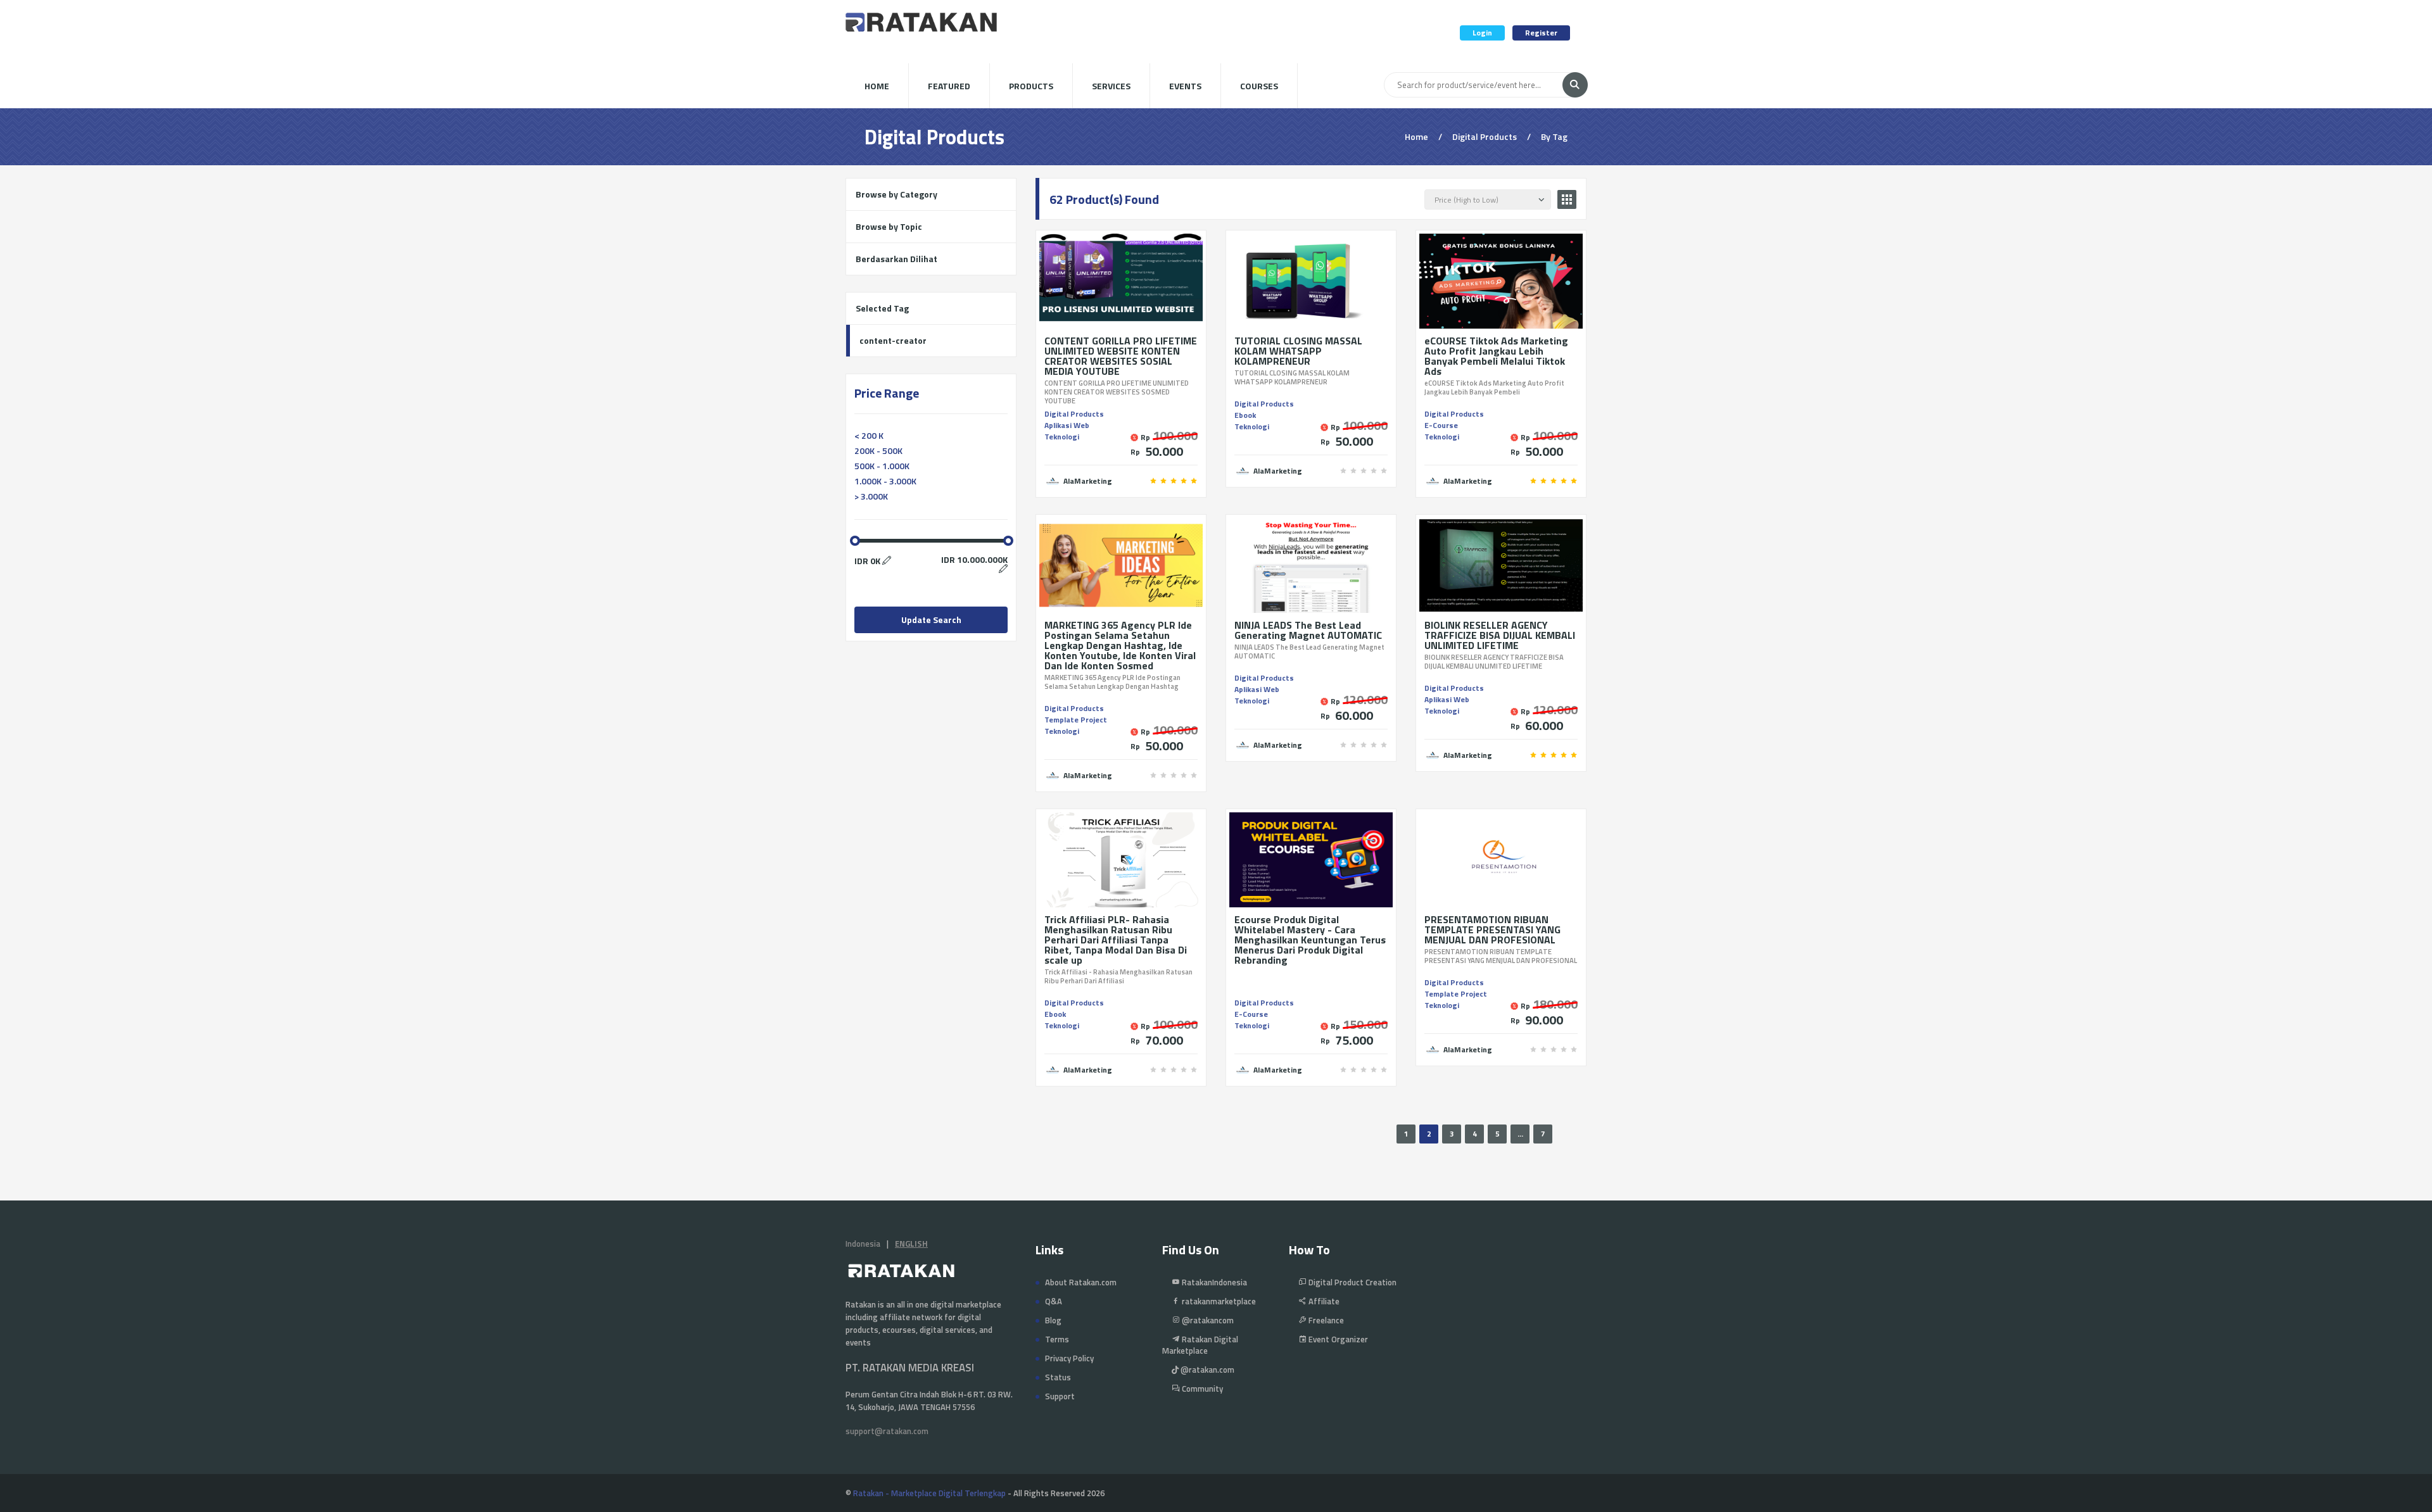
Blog (1053, 1320)
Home (877, 86)
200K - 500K (878, 450)
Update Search (931, 620)
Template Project (1076, 720)
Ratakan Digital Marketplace (1200, 1345)
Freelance (1325, 1320)
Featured (949, 86)
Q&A (1054, 1301)
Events (1185, 86)
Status (1058, 1377)
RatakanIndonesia (1213, 1282)
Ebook (1245, 415)
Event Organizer (1337, 1339)
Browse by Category (896, 194)
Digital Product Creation (1352, 1282)
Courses (1259, 86)
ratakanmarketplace (1218, 1301)
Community (1201, 1389)
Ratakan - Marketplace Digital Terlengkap (929, 1493)
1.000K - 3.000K (885, 481)
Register (1541, 33)
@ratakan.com (1206, 1370)
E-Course (1441, 425)
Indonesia (863, 1244)
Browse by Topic (889, 226)
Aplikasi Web (1067, 425)
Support (1060, 1396)
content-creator (893, 340)
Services (1111, 86)
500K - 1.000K (882, 466)
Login (1482, 33)
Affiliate (1323, 1301)
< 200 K (869, 435)
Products (1031, 86)
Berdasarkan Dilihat (896, 259)
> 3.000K (871, 496)
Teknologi (1062, 437)
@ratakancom (1207, 1320)
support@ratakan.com (887, 1431)
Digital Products (1074, 414)
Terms (1057, 1339)
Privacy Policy (1069, 1358)
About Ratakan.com (1081, 1282)
